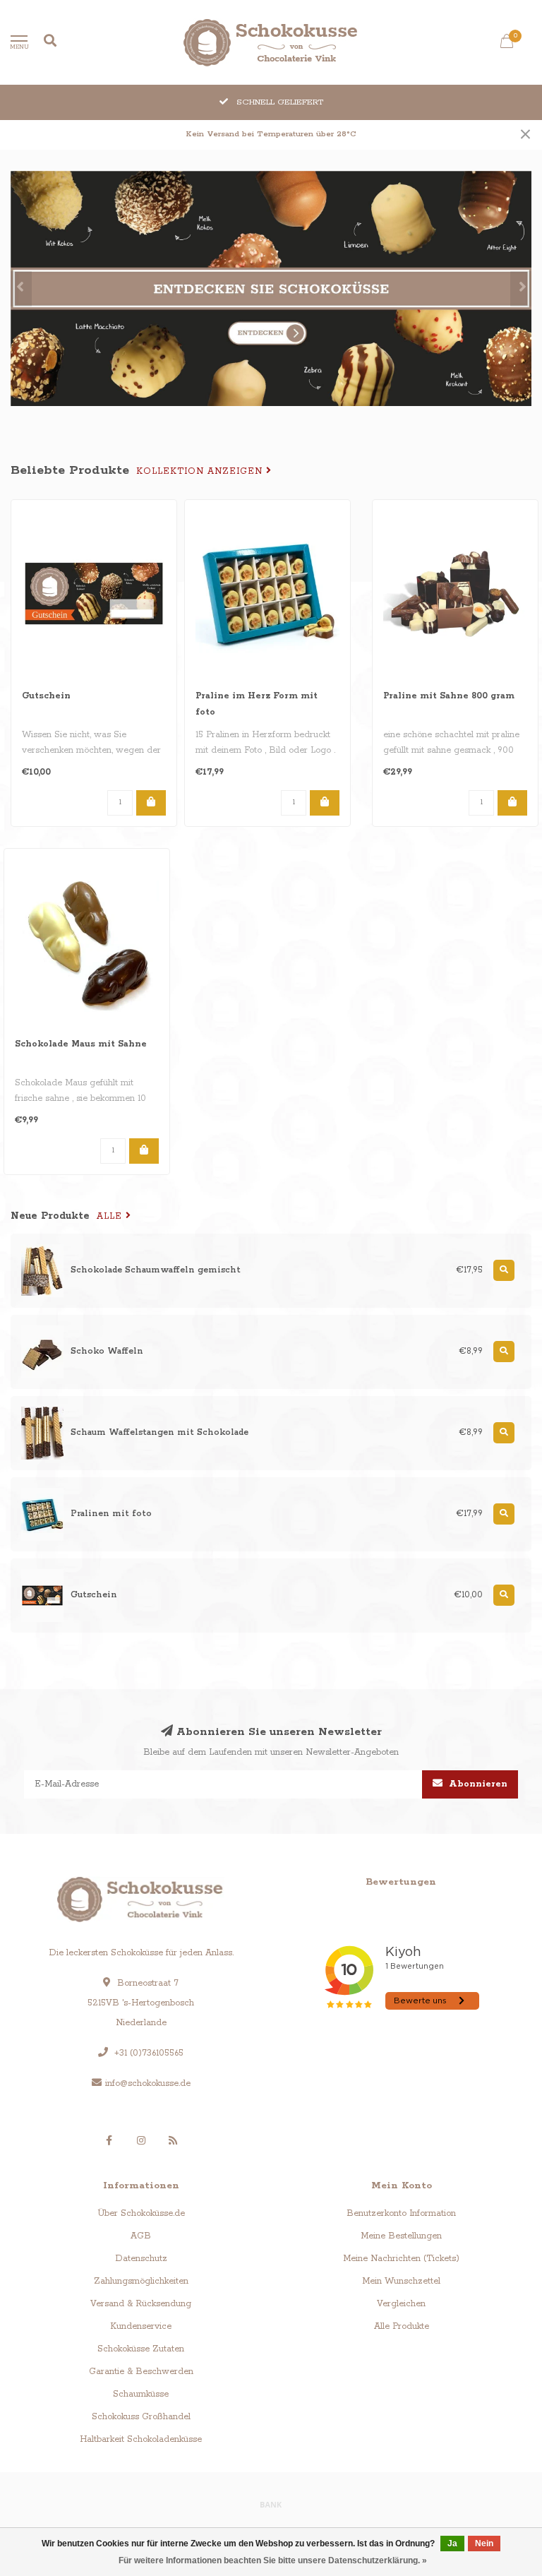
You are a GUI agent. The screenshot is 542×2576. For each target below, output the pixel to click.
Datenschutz (141, 2259)
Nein (484, 2544)
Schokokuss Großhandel (141, 2417)
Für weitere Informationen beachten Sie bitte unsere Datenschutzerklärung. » (273, 2560)
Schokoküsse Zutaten (141, 2349)
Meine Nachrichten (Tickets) (401, 2259)
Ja (452, 2544)
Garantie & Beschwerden (141, 2372)
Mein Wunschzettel (401, 2281)
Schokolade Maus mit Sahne (81, 1044)
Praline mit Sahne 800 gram (449, 696)
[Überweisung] (271, 2504)
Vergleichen (401, 2304)
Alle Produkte (402, 2326)
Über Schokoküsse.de (141, 2213)
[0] (507, 44)
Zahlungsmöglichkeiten (141, 2281)
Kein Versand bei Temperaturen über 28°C (271, 134)
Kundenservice (141, 2326)
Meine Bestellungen (401, 2236)
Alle (111, 1216)
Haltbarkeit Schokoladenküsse (141, 2439)
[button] (21, 289)
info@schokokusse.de (148, 2083)
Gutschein (46, 696)
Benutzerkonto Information (401, 2213)
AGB (141, 2236)
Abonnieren (477, 1784)
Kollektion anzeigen (201, 471)
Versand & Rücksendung (141, 2304)
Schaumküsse (141, 2394)
